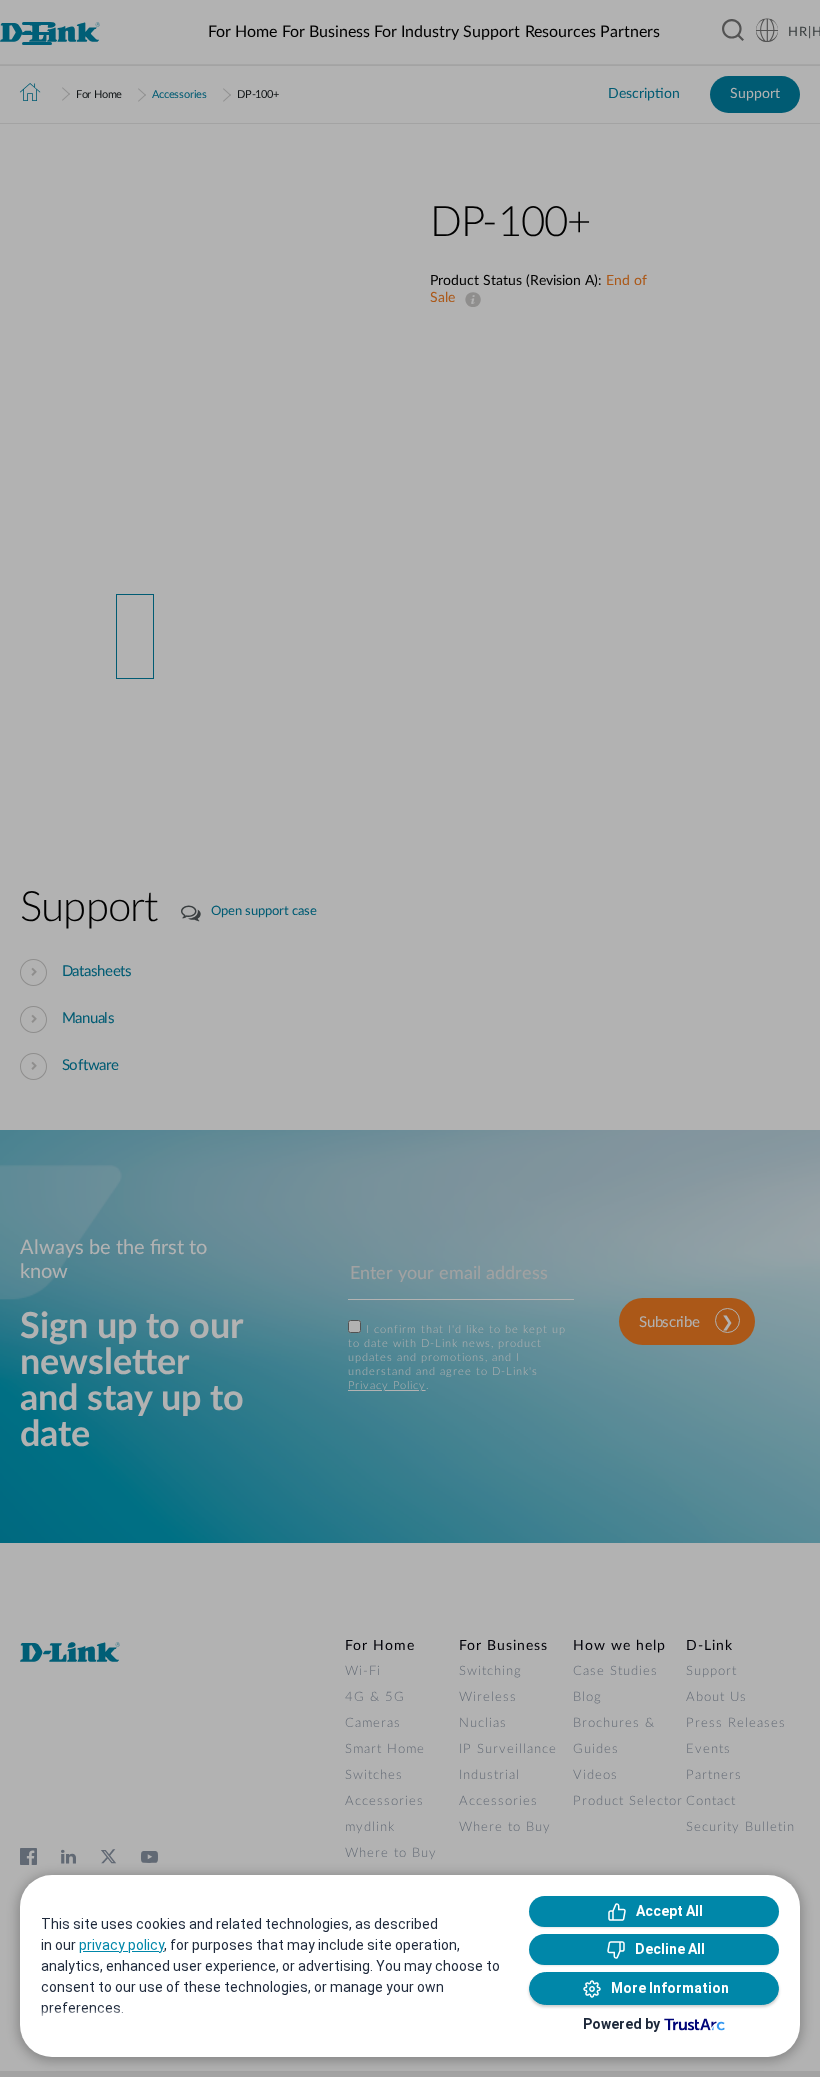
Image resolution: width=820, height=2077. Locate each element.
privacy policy (121, 1945)
